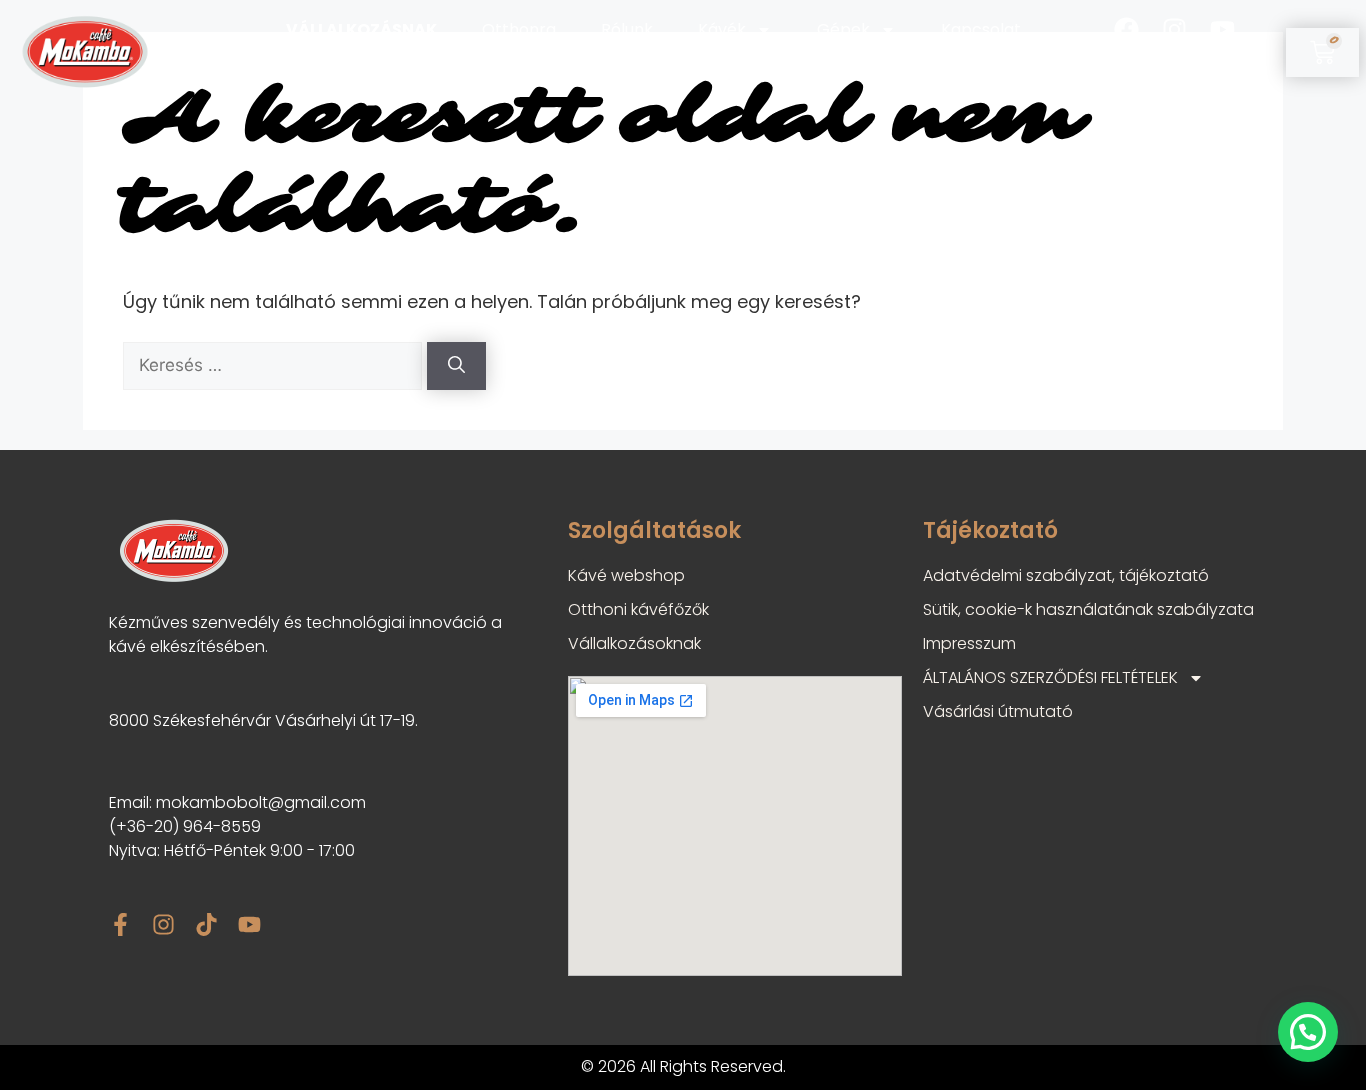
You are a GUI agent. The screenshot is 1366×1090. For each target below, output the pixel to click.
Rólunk (627, 29)
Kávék (722, 29)
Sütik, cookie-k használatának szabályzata (1088, 609)
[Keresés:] (275, 364)
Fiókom (968, 73)
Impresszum (969, 643)
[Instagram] (1174, 29)
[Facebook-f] (120, 924)
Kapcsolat (981, 29)
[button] (1308, 1032)
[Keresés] (456, 366)
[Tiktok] (1174, 74)
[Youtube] (1222, 29)
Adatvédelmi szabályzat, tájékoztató (1066, 575)
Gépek (843, 29)
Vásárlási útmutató (998, 711)
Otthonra (519, 29)
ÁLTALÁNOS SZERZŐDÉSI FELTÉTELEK (1050, 677)
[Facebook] (1126, 29)
